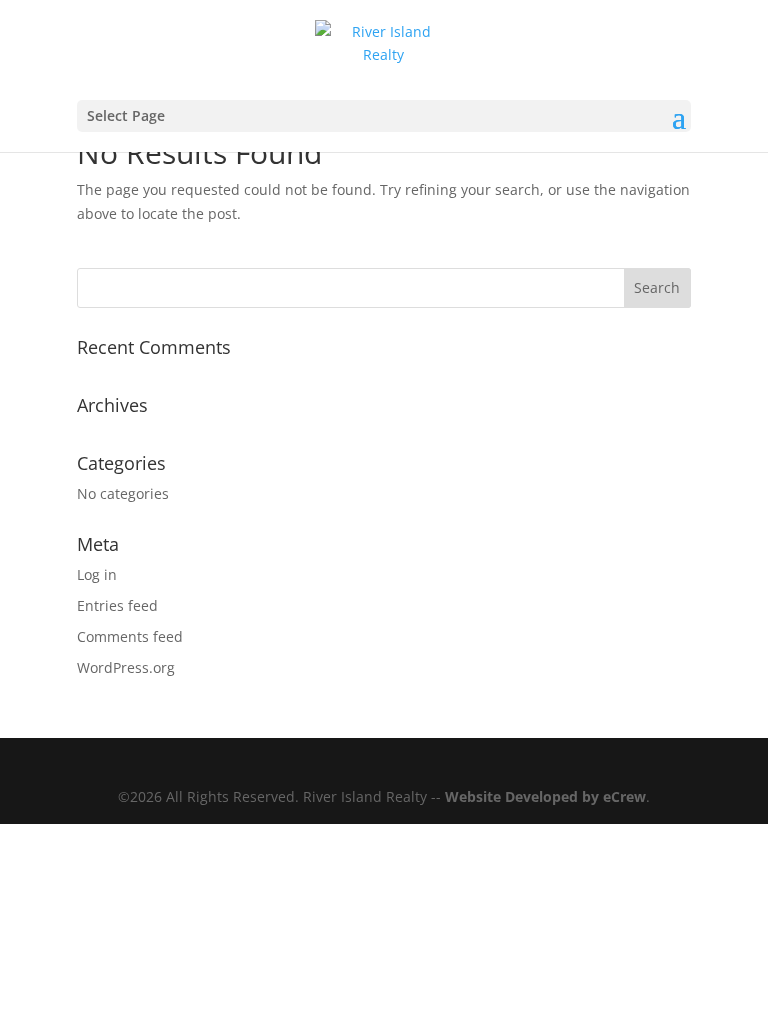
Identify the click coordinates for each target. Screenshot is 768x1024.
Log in (97, 574)
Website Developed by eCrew (545, 796)
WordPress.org (126, 667)
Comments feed (130, 636)
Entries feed (117, 605)
